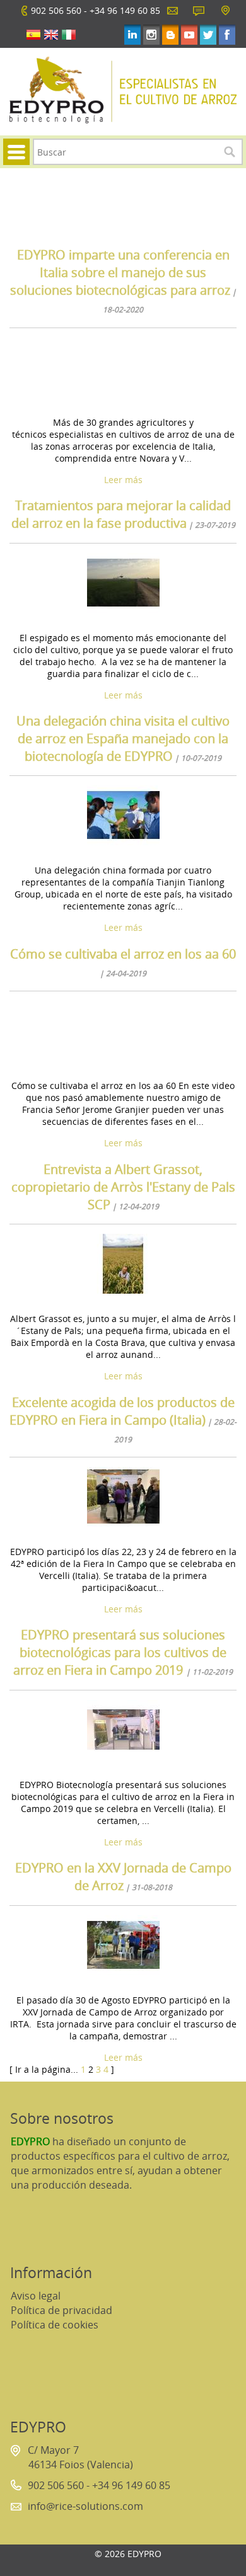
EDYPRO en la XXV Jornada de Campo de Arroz (123, 1877)
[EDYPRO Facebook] (227, 35)
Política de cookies (55, 2325)
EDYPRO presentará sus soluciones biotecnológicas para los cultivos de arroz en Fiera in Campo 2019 (120, 1652)
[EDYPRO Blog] (170, 35)
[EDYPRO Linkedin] (132, 35)
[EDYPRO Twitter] (208, 35)
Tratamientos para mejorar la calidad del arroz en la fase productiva (121, 514)
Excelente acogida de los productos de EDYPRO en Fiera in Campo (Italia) (122, 1411)
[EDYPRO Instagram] (151, 35)
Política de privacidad (61, 2310)
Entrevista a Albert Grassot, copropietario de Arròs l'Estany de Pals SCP (123, 1187)
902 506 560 (56, 10)
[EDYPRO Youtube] (189, 35)
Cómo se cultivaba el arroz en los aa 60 (123, 954)
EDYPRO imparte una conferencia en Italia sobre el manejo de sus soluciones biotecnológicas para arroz (120, 272)
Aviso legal (36, 2296)
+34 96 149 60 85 (125, 10)
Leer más (123, 480)
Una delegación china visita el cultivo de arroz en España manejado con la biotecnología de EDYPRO (123, 738)
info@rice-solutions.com (85, 2506)
